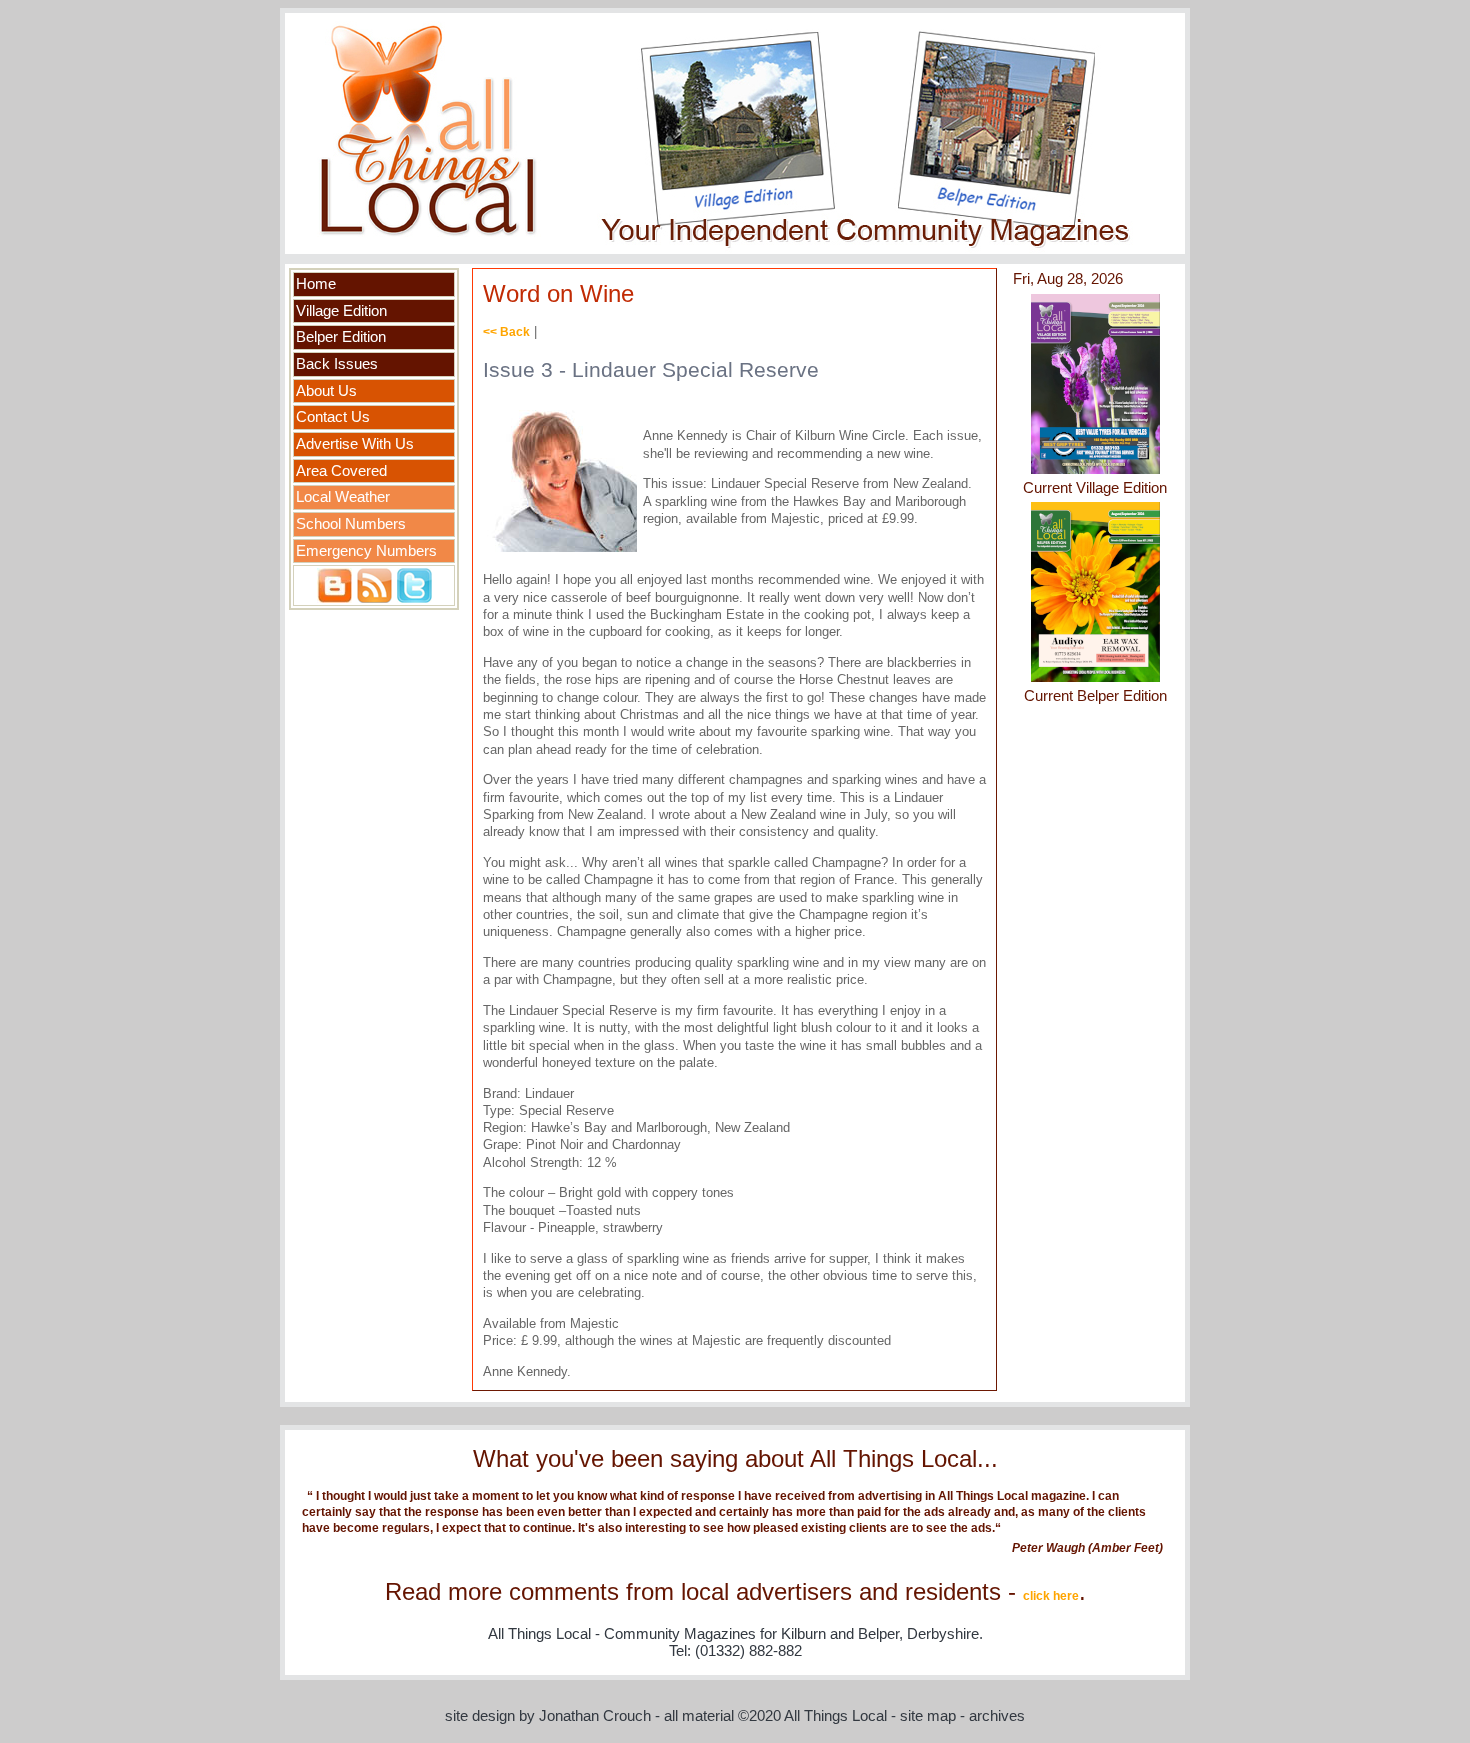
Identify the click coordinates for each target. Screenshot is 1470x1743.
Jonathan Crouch (595, 1716)
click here (1051, 1596)
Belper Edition (341, 337)
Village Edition (341, 311)
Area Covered (341, 471)
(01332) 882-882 (748, 1651)
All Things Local (835, 1716)
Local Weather (343, 497)
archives (997, 1716)
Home (316, 284)
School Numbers (351, 524)
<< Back (506, 332)
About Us (326, 391)
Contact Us (333, 417)
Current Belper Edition (1095, 696)
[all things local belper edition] (1095, 678)
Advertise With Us (355, 444)
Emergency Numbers (366, 551)
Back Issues (337, 364)
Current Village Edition (1095, 488)
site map (928, 1716)
